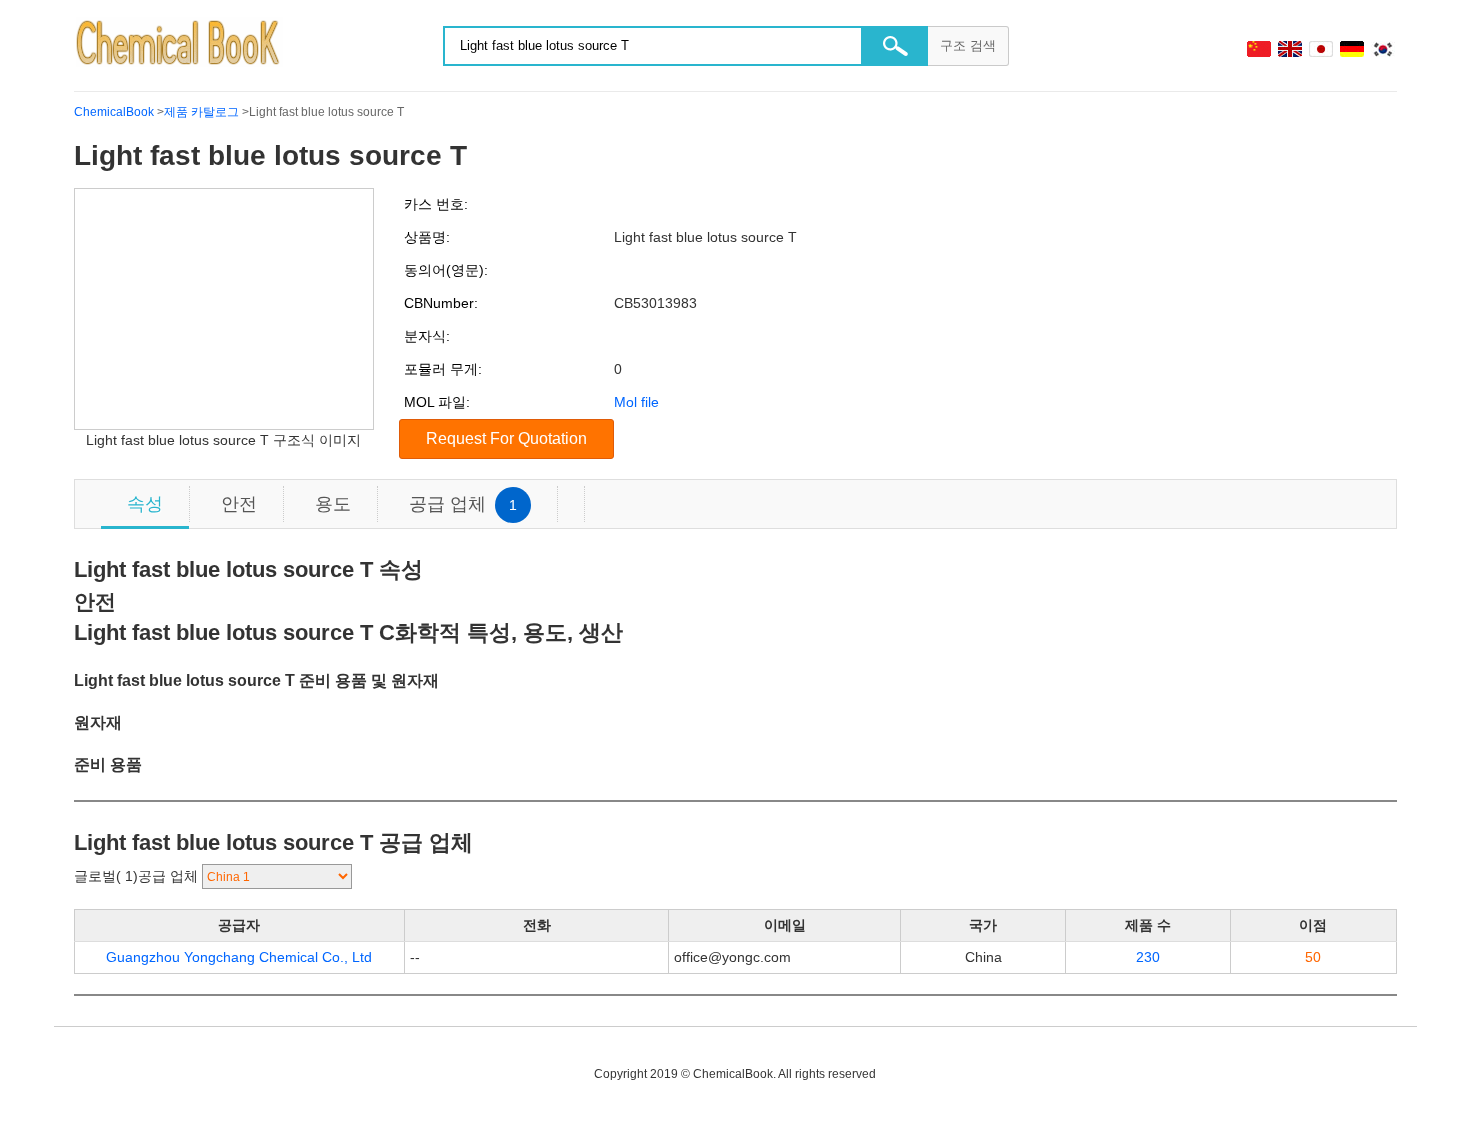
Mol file (636, 402)
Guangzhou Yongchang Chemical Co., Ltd (239, 957)
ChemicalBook (114, 112)
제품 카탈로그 (201, 112)
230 (1148, 957)
